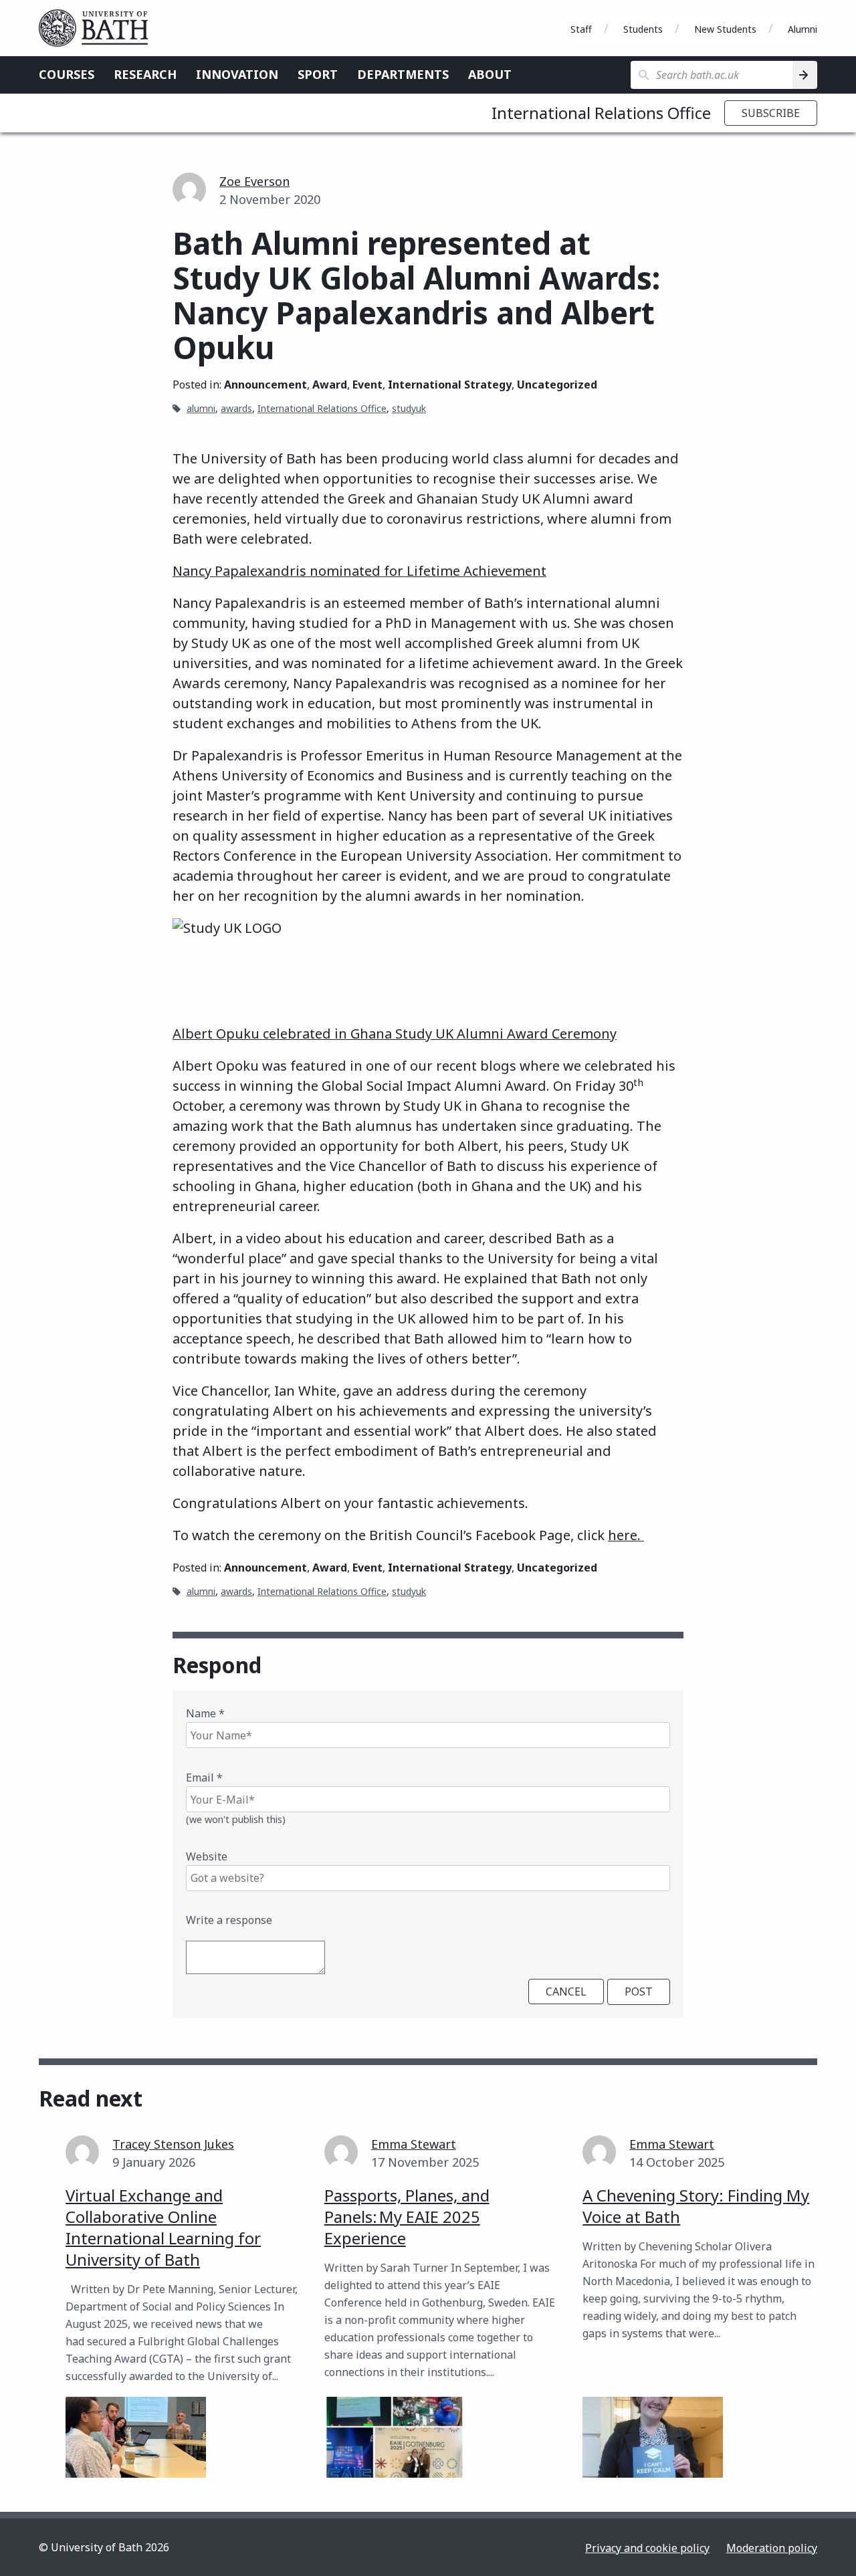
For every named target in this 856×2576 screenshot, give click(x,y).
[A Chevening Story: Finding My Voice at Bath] (653, 2437)
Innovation (237, 74)
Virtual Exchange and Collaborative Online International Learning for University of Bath (163, 2227)
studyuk (409, 408)
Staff (581, 29)
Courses (67, 74)
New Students (725, 29)
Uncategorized (557, 385)
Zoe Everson (254, 181)
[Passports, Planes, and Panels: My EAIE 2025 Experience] (395, 2437)
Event (367, 385)
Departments (403, 74)
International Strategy (450, 385)
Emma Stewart (414, 2144)
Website (207, 1856)
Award (330, 385)
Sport (318, 74)
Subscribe (771, 113)
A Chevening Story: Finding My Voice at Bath (696, 2206)
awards (236, 408)
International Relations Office (601, 113)
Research (145, 74)
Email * (204, 1778)
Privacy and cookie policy (647, 2548)
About (490, 74)
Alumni (802, 29)
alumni (201, 408)
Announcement (265, 385)
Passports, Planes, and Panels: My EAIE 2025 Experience (407, 2217)
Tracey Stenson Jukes (173, 2144)
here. (626, 1535)
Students (643, 29)
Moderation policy (772, 2548)
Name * (205, 1713)
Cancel (566, 1992)
